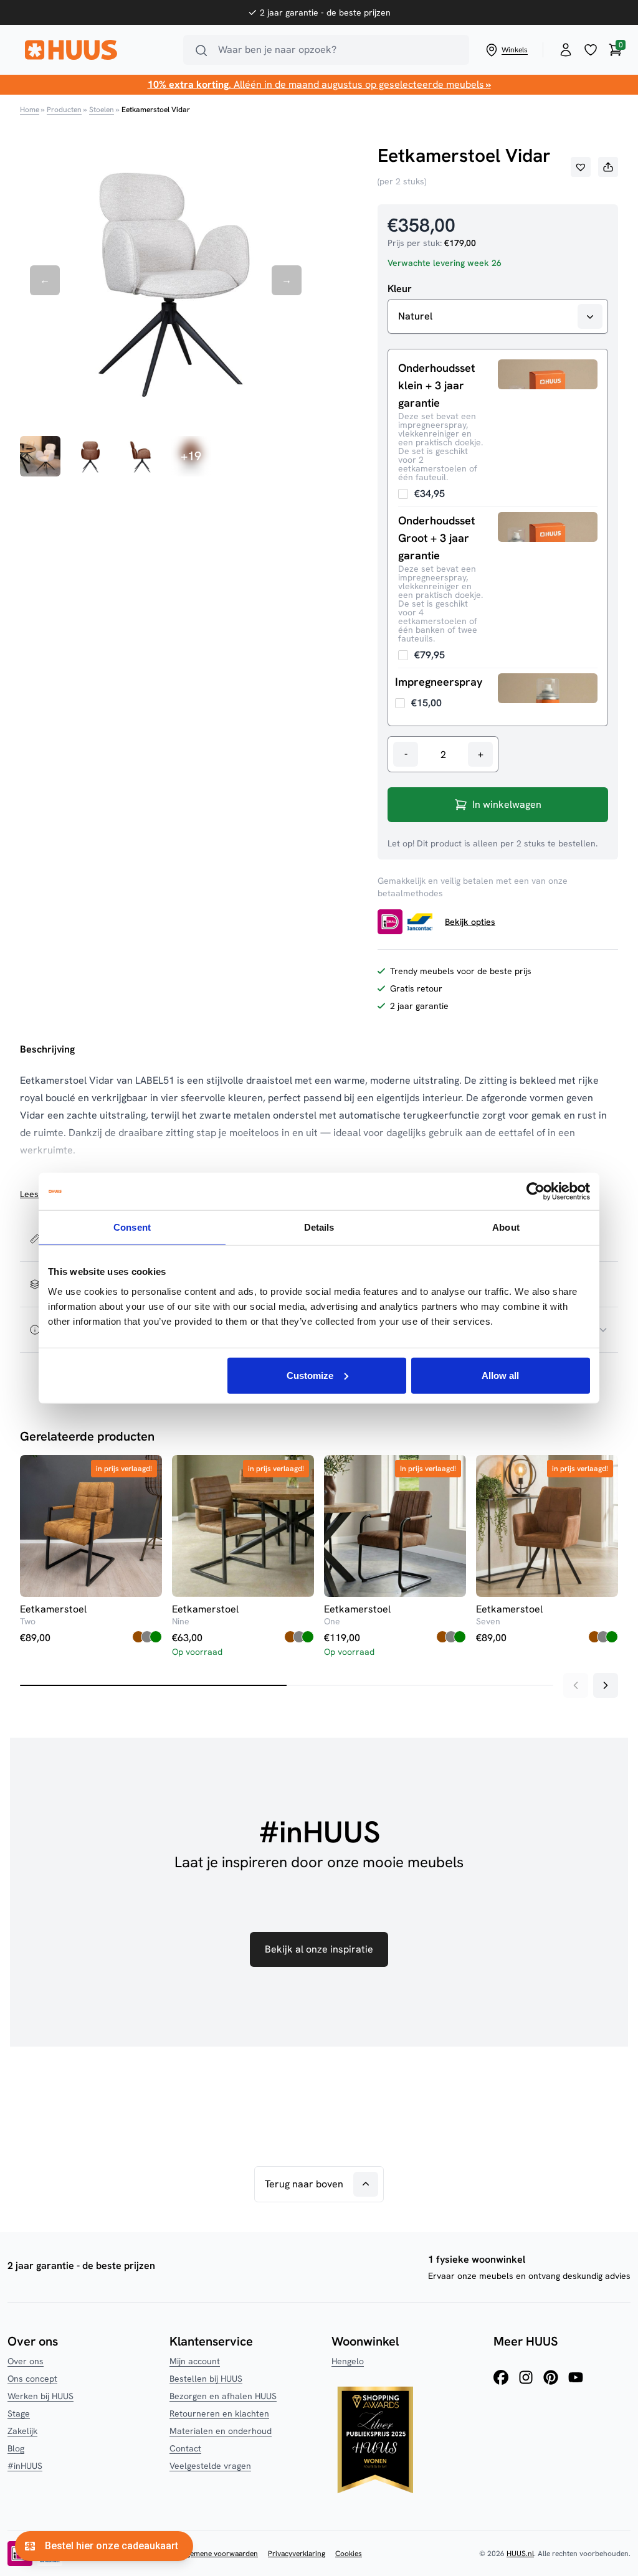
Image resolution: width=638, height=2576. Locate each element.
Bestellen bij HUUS (206, 2379)
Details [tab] (319, 1227)
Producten (64, 110)
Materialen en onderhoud (221, 2431)
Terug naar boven (304, 2184)
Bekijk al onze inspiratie (319, 1949)
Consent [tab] (132, 1227)
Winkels (515, 50)
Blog (16, 2448)
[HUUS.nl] (97, 50)
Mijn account (195, 2361)
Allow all (500, 1375)
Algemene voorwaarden (219, 2554)
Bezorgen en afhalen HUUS (223, 2396)
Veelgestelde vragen (210, 2466)
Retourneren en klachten (219, 2413)
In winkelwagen (507, 804)
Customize (310, 1375)
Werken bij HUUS (40, 2396)
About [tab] (506, 1227)
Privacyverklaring (297, 2554)
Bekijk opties (470, 922)
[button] (581, 167)
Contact (185, 2448)
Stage (19, 2413)
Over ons (26, 2361)
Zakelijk (22, 2431)
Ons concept (32, 2379)
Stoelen (102, 110)
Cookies (349, 2554)
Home (30, 110)
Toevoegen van (421, 494)
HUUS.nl (520, 2554)
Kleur (400, 289)
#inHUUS (25, 2466)
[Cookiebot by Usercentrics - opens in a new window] (536, 1191)
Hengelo (348, 2361)
